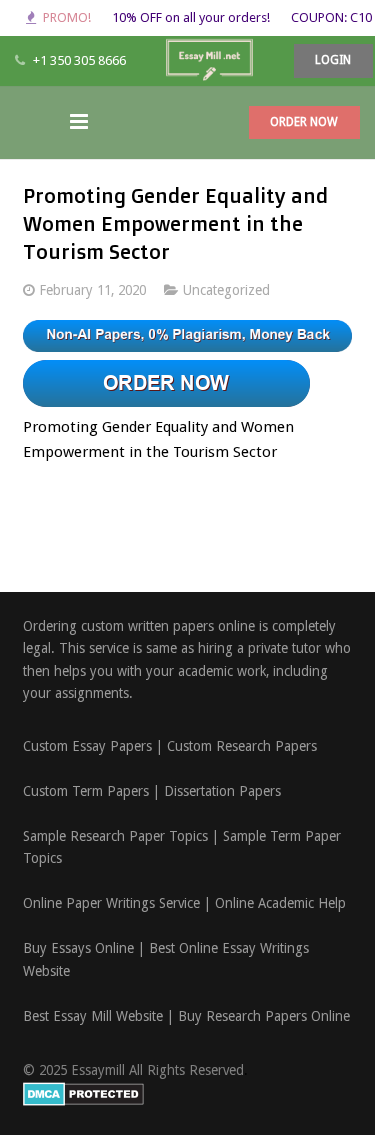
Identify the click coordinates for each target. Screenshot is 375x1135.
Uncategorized (226, 290)
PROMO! (67, 17)
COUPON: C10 (331, 17)
